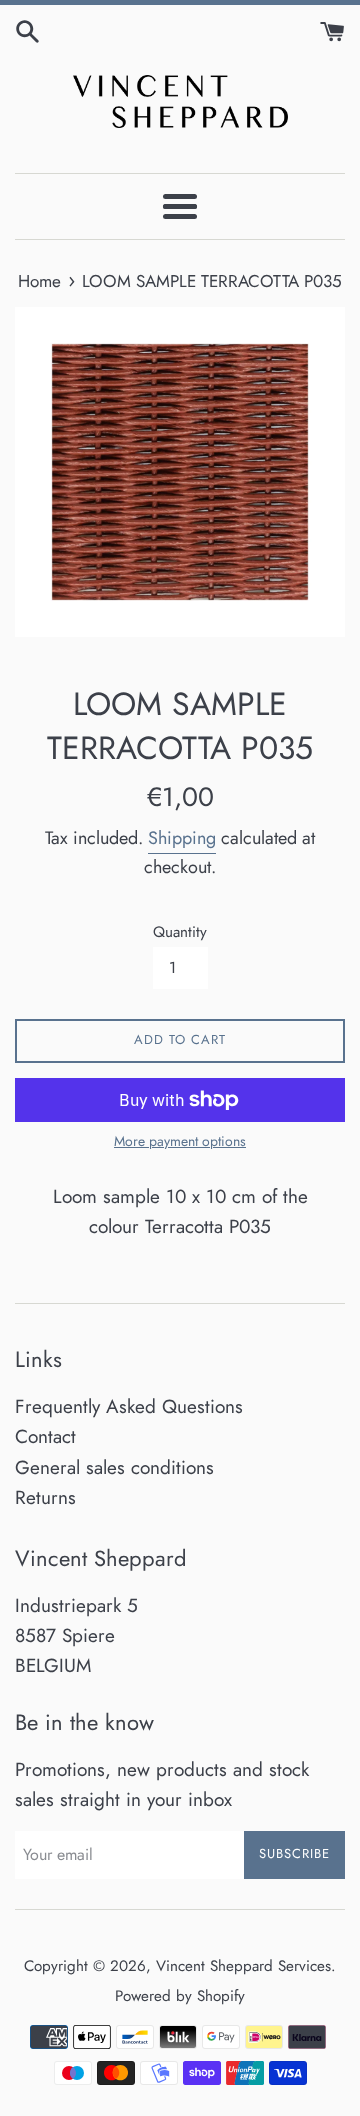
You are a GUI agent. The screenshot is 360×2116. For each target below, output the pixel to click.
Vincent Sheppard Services (243, 1966)
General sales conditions (114, 1467)
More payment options (180, 1141)
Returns (45, 1497)
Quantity (180, 932)
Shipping (182, 838)
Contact (45, 1436)
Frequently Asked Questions (129, 1406)
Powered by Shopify (180, 1996)
